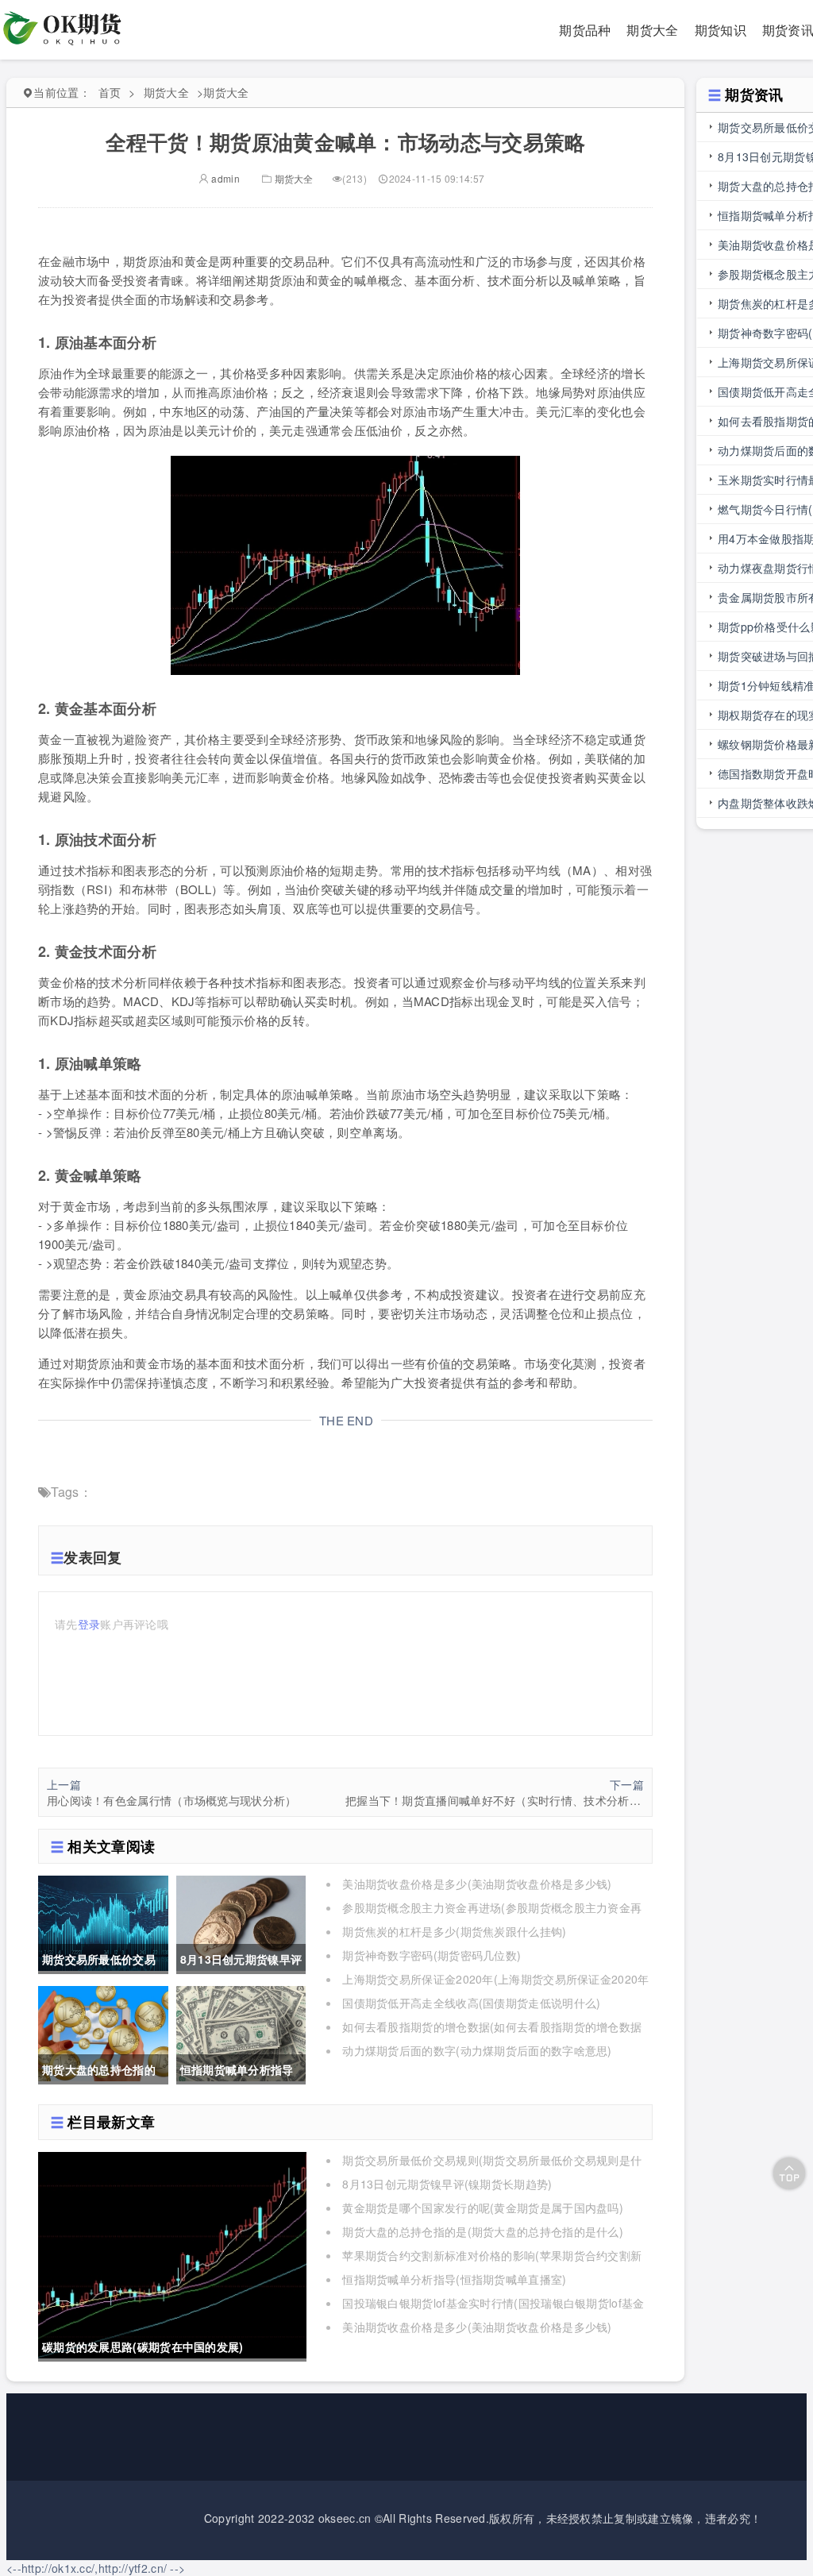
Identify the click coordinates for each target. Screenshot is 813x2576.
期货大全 (652, 30)
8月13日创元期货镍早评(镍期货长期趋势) (447, 2184)
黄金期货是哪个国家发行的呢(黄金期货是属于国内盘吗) (483, 2208)
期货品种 (585, 30)
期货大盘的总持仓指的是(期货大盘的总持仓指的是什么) (483, 2231)
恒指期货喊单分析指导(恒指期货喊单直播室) (454, 2279)
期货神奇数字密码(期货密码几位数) (432, 1955)
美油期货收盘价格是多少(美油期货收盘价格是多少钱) (477, 1884)
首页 (110, 92)
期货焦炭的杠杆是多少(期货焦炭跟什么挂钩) (454, 1931)
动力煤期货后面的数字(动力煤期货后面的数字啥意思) (477, 2050)
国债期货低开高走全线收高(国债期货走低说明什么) (471, 2003)
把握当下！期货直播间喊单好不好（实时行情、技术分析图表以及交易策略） (495, 1800)
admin (224, 178)
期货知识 (721, 30)
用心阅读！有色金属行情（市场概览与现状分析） (172, 1800)
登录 (89, 1624)
